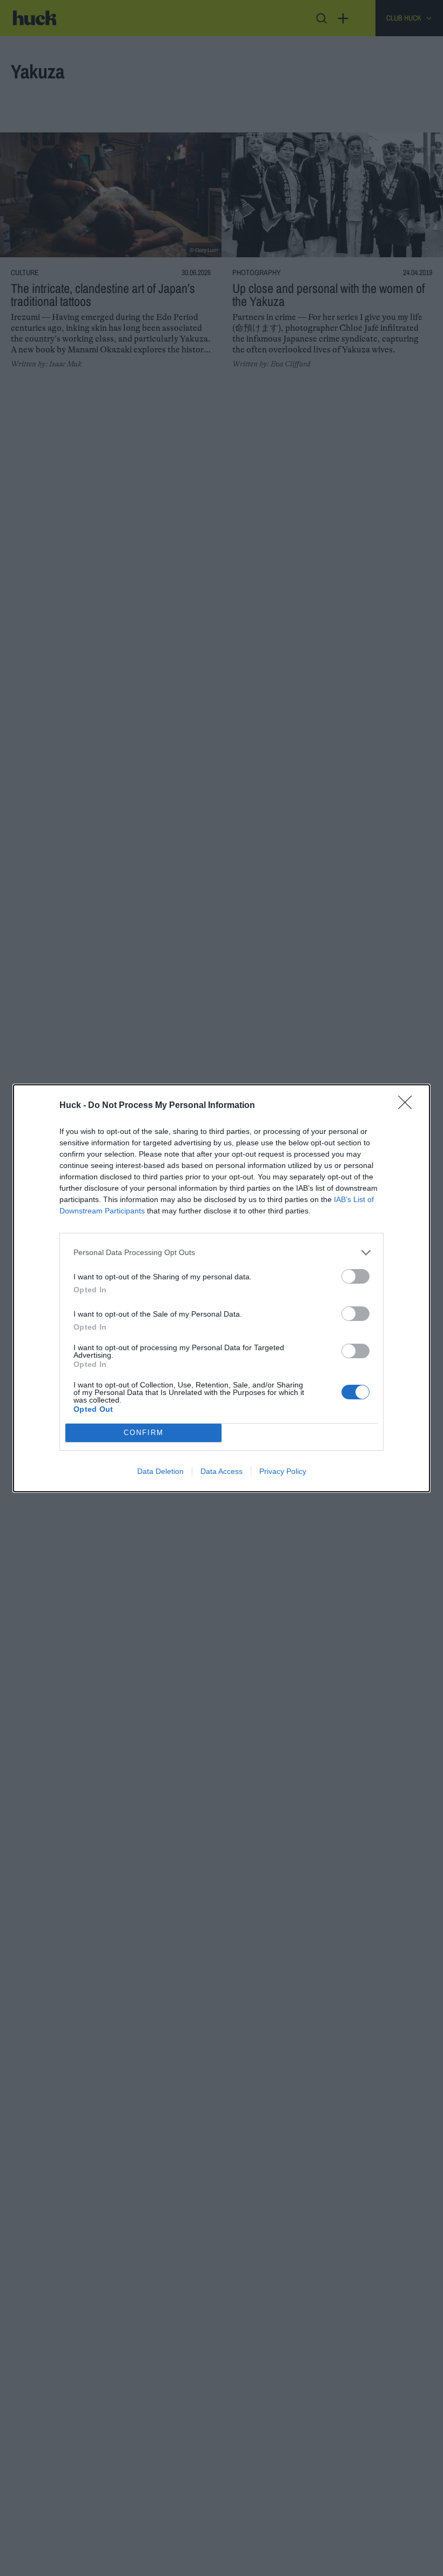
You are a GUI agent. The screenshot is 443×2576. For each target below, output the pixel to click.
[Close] (408, 1106)
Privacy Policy (283, 1471)
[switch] (355, 1276)
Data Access (222, 1471)
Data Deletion (160, 1471)
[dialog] (222, 1288)
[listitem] (222, 1253)
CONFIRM (144, 1433)
